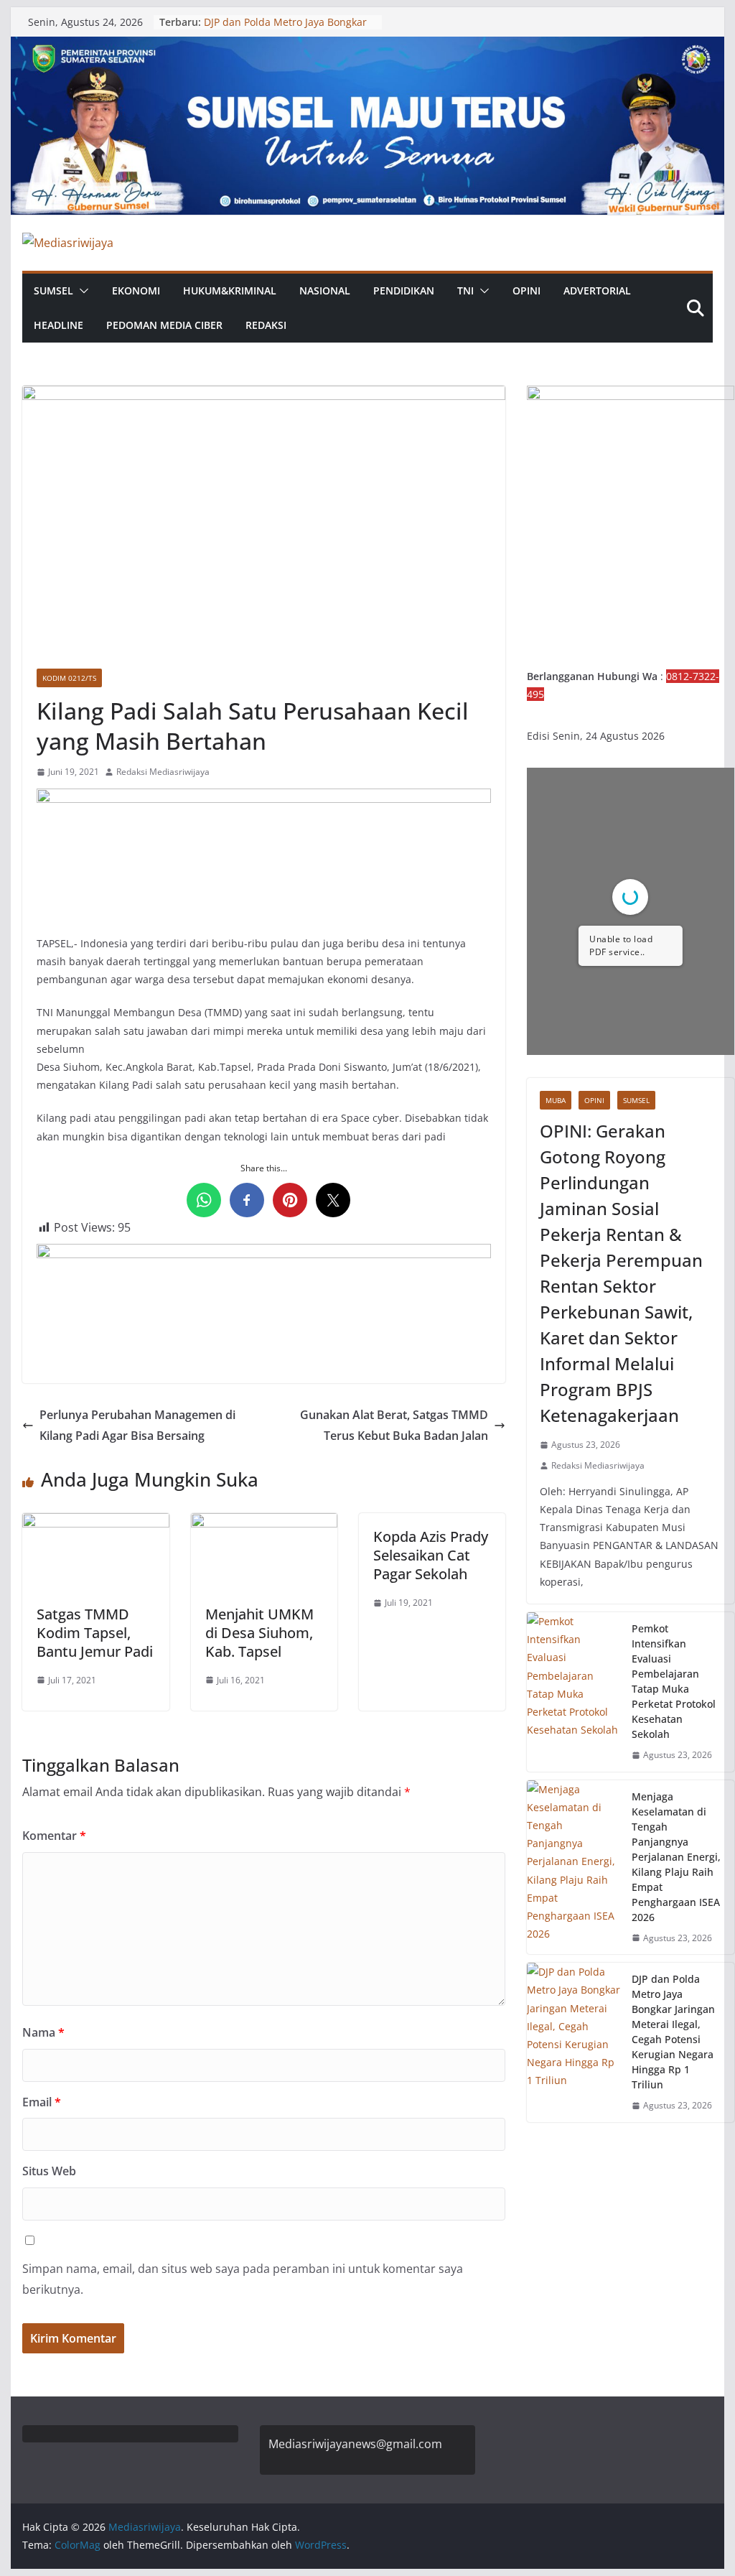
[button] (81, 291)
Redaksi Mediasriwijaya (163, 772)
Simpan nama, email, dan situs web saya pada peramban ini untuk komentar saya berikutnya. (243, 2279)
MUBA (556, 1100)
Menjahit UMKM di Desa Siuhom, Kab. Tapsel (259, 1633)
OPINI (526, 290)
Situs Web (49, 2171)
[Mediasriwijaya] (367, 47)
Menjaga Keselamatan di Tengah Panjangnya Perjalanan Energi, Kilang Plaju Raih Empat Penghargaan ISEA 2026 (676, 1857)
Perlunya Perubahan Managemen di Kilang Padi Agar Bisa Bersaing (137, 1425)
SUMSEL (53, 290)
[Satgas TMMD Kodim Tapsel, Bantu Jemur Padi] (95, 1523)
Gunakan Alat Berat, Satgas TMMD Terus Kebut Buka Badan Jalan (394, 1425)
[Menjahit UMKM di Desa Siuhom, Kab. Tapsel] (264, 1523)
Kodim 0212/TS (69, 678)
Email (42, 2102)
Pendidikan (404, 290)
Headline (58, 325)
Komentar (54, 1836)
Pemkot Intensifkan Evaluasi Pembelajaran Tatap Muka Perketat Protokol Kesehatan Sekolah (674, 1681)
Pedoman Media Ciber (164, 325)
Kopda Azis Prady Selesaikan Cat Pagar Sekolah (431, 1555)
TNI (465, 290)
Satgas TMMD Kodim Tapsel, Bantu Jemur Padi (95, 1633)
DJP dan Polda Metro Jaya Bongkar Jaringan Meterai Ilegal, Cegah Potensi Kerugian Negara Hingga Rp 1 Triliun (673, 2032)
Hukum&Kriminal (230, 290)
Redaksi (266, 325)
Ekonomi (136, 290)
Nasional (325, 290)
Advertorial (597, 290)
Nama (43, 2032)
